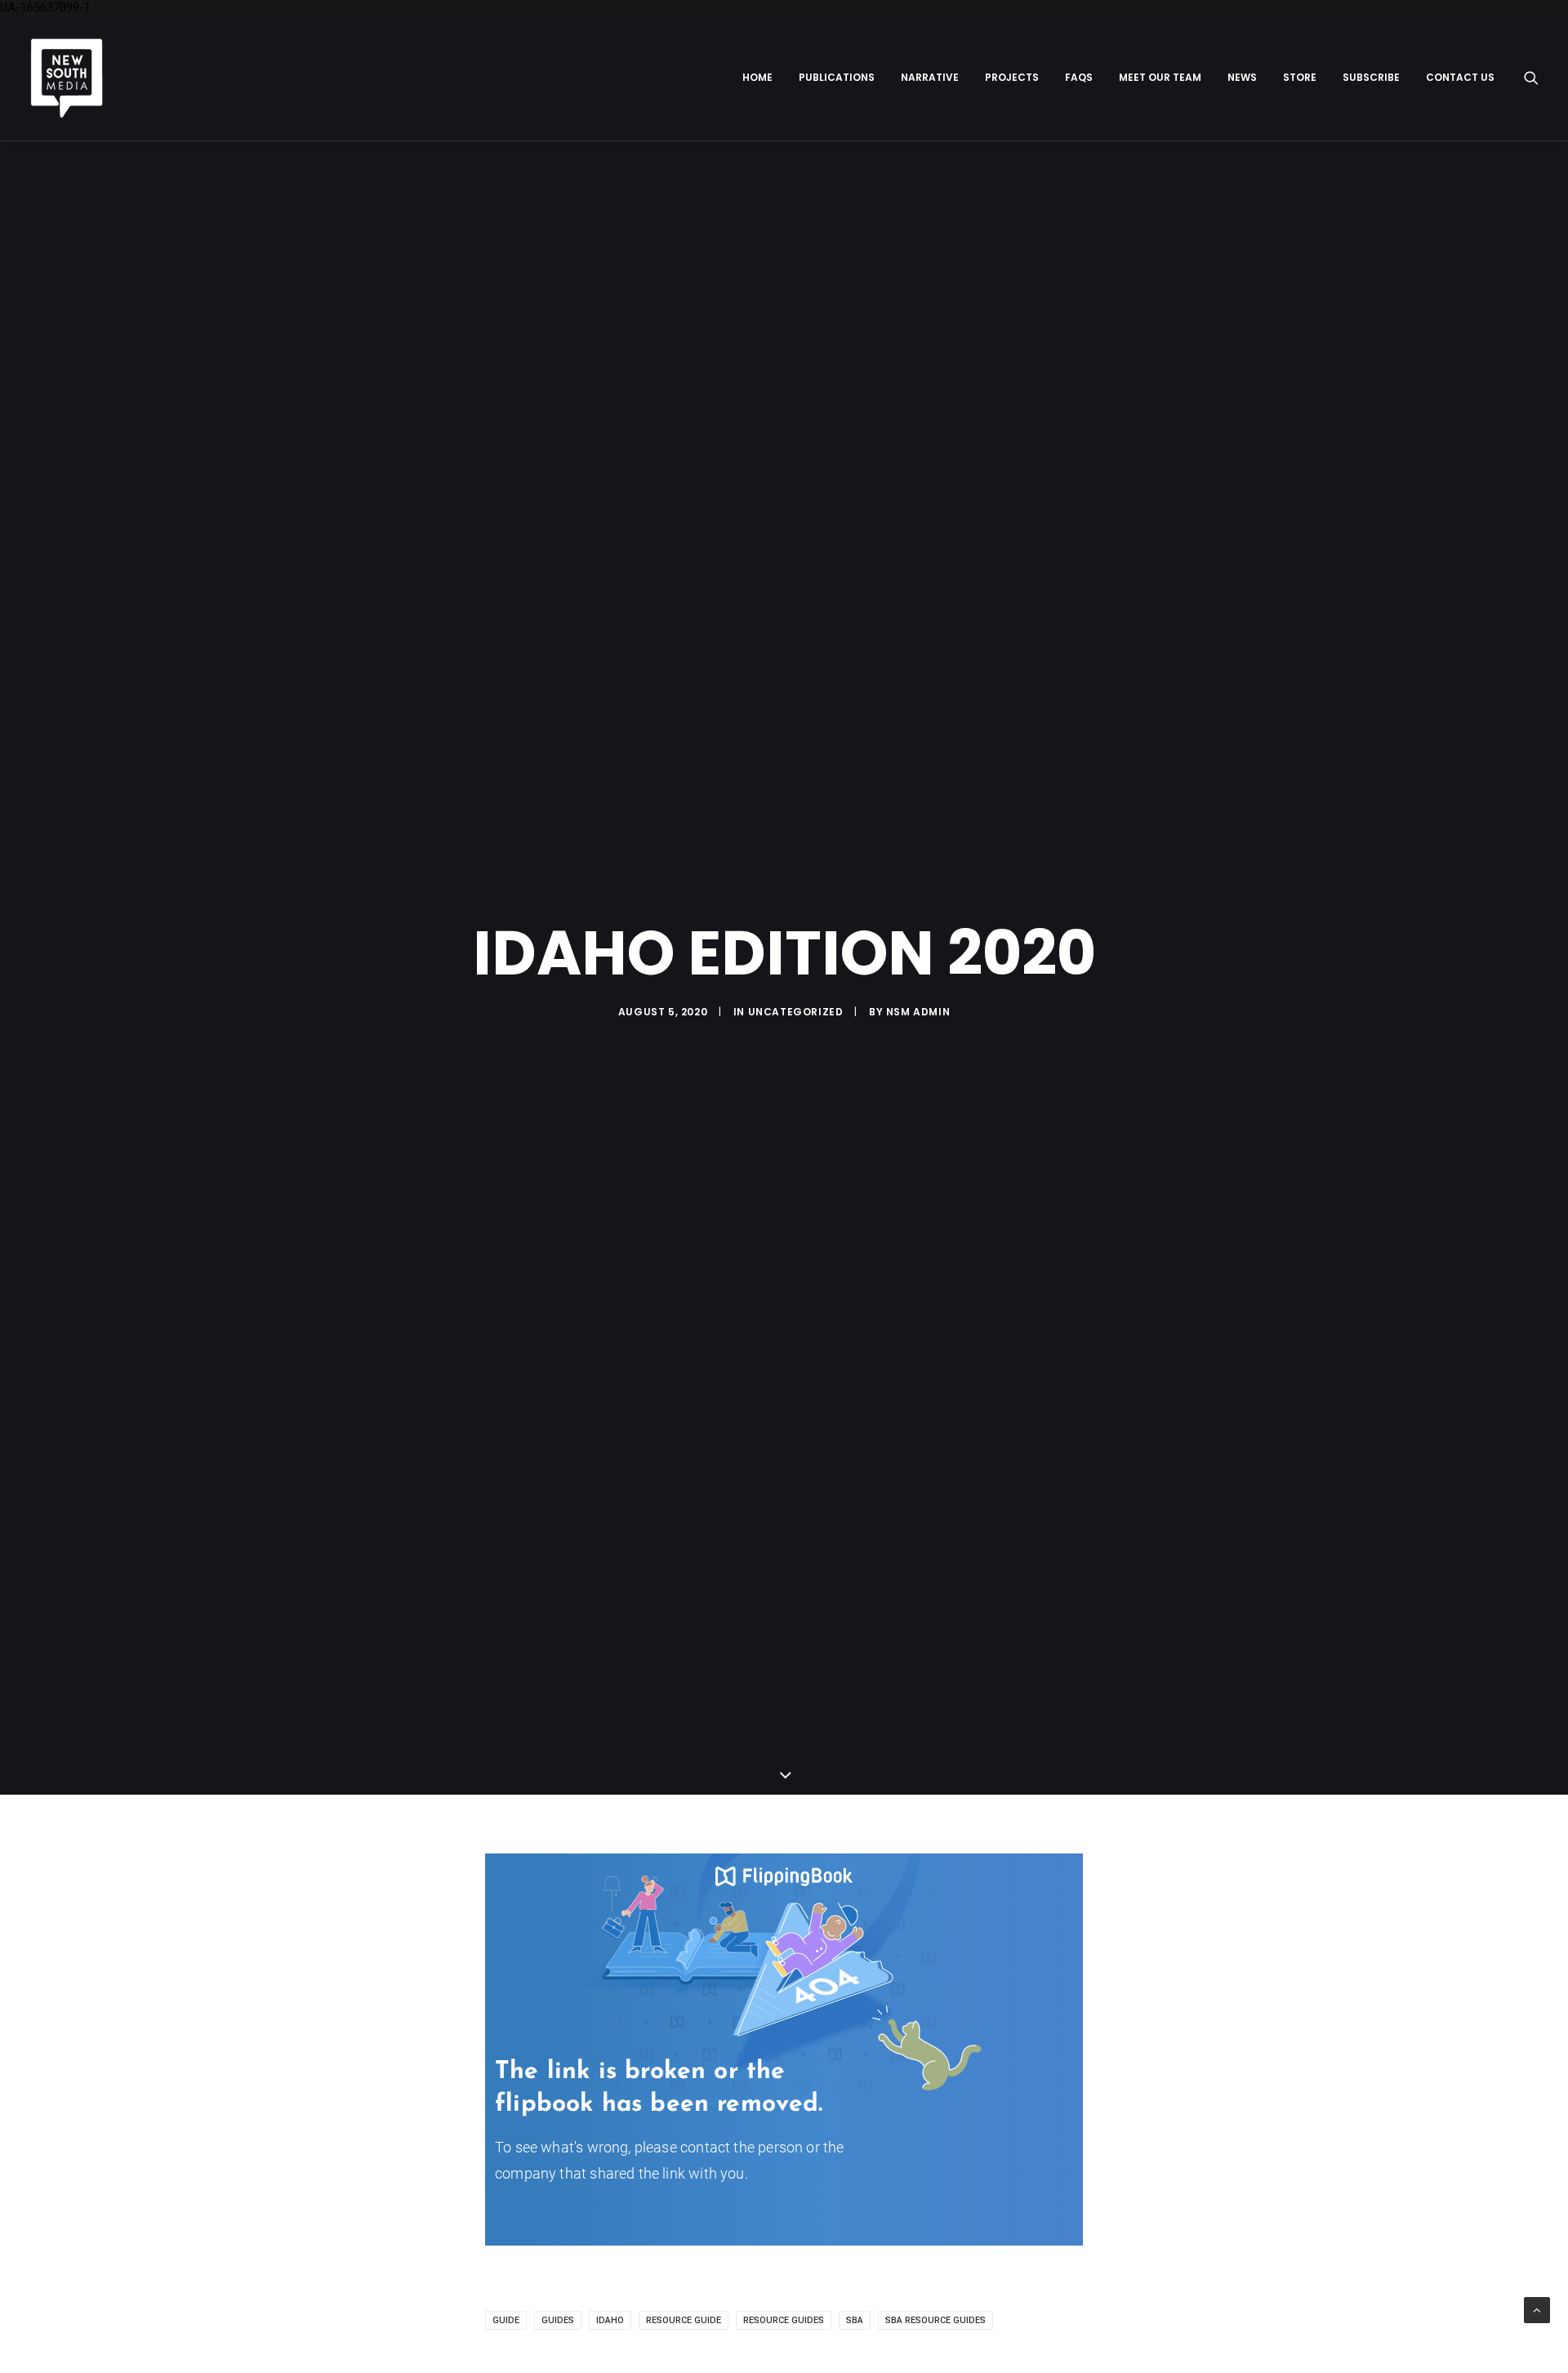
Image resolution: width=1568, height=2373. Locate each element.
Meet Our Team (1160, 77)
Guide (506, 2320)
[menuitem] (757, 78)
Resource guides (784, 2320)
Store (1300, 77)
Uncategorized (796, 1012)
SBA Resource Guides (935, 2320)
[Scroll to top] (1537, 2309)
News (1242, 77)
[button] (1531, 78)
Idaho (610, 2320)
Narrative (930, 77)
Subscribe (1371, 77)
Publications (837, 77)
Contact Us (1460, 77)
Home (757, 77)
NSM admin (918, 1012)
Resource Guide (684, 2320)
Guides (558, 2320)
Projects (1012, 77)
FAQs (1079, 77)
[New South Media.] (67, 78)
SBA (855, 2320)
